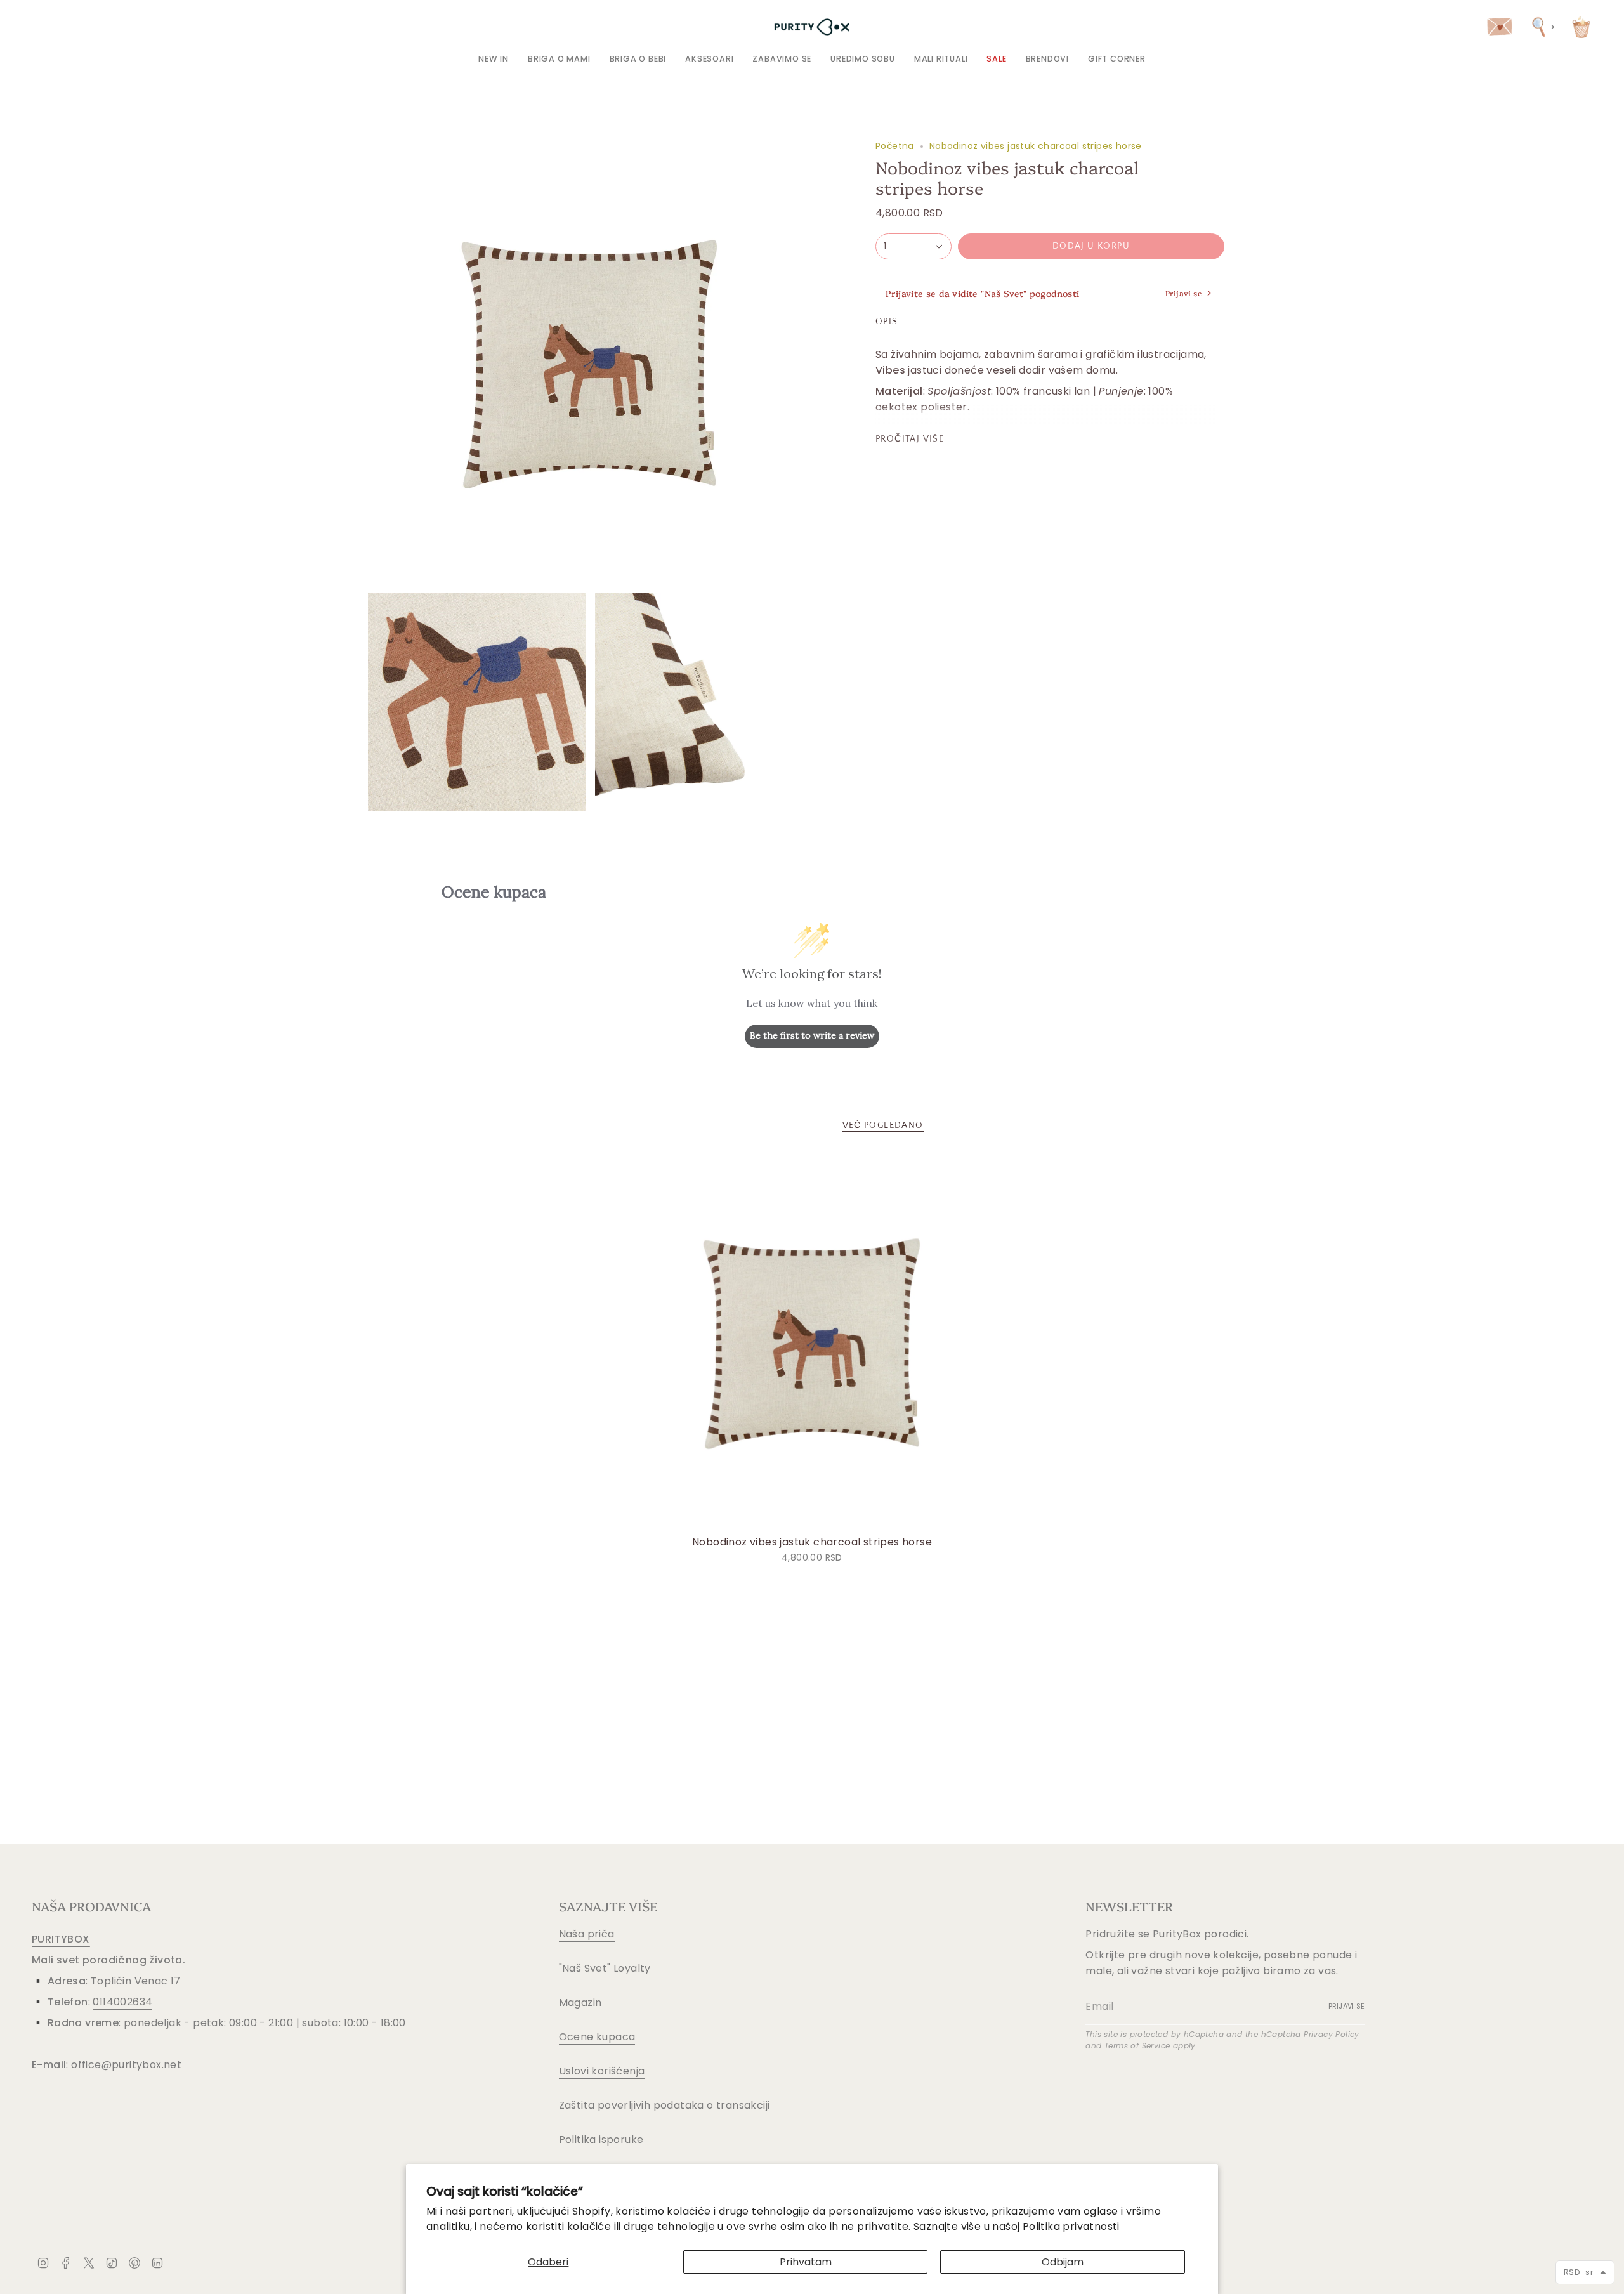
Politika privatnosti (1071, 2226)
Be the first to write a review (812, 1035)
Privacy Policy (1332, 2034)
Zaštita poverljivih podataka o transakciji (665, 2105)
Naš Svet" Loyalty (606, 1968)
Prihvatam (806, 2262)
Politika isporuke (601, 2140)
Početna (895, 146)
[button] (559, 59)
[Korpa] (1581, 27)
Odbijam (1063, 2262)
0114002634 (122, 2002)
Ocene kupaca (597, 2037)
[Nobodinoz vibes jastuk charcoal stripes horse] (812, 1341)
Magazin (580, 2002)
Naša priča (587, 1934)
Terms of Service (1137, 2046)
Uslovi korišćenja (602, 2071)
